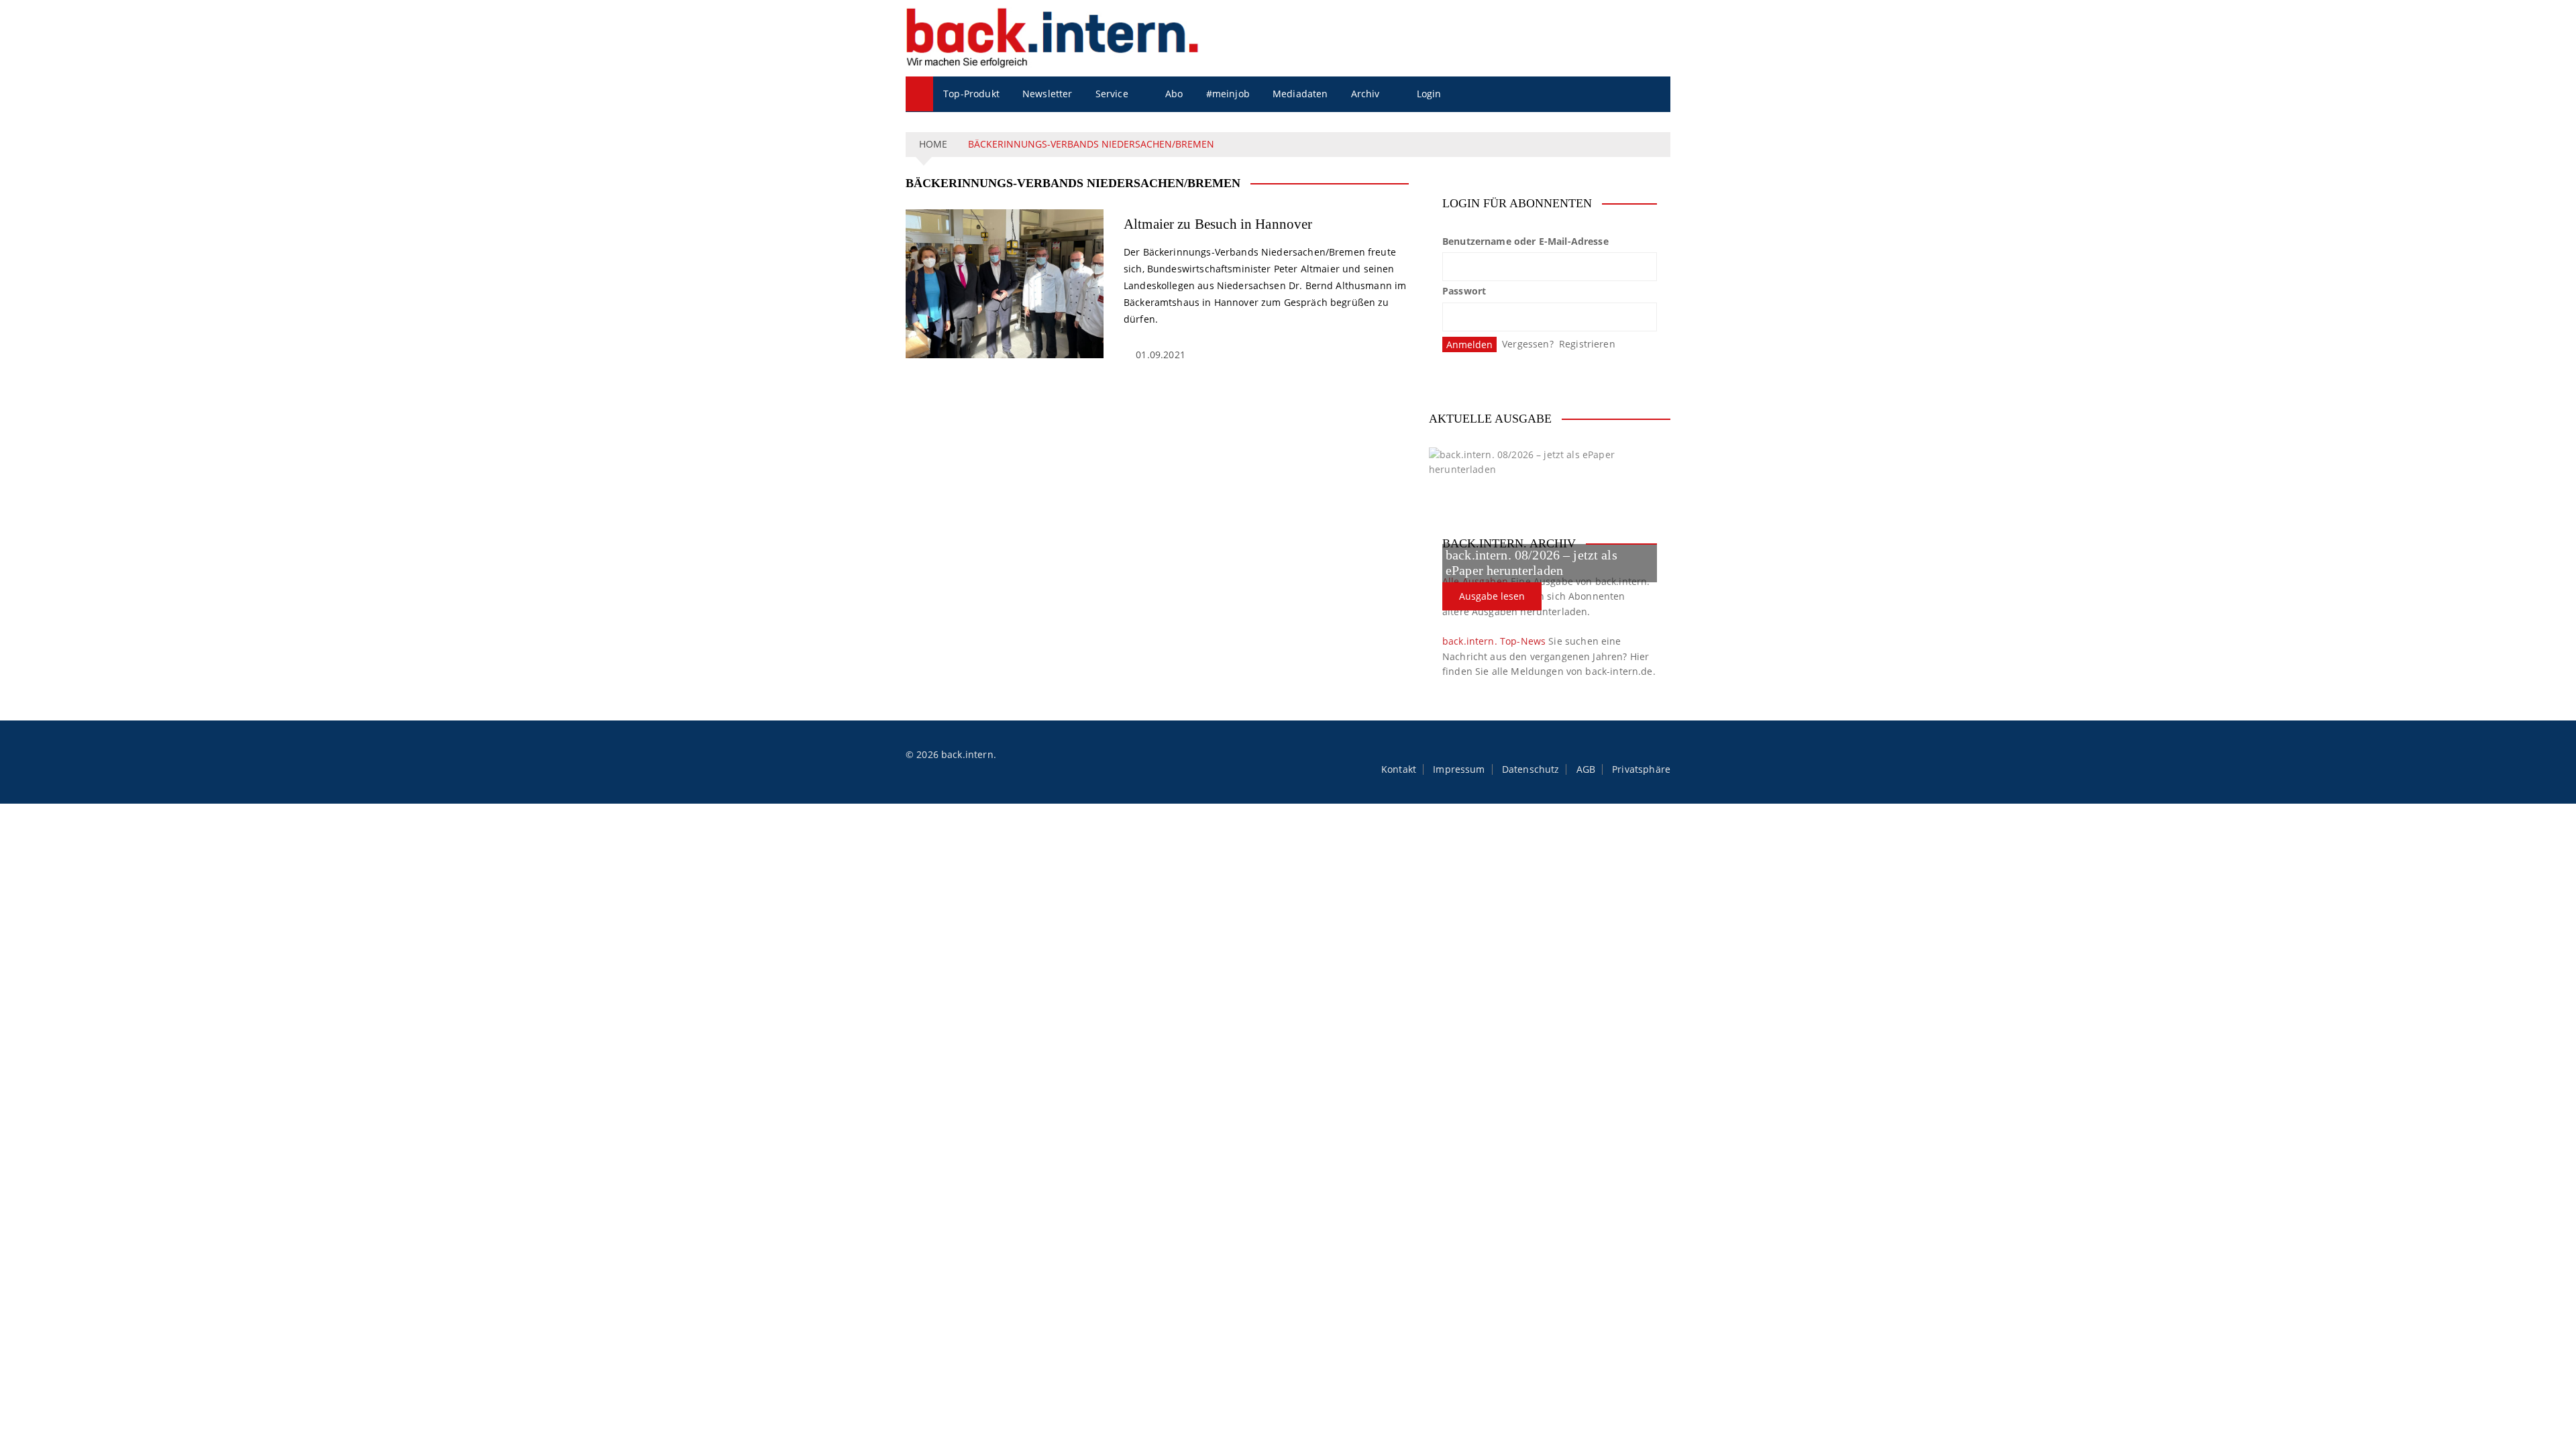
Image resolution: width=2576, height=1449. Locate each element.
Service (1112, 94)
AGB (1586, 769)
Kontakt (1399, 769)
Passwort (1464, 291)
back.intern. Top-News (1494, 641)
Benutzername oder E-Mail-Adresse (1525, 241)
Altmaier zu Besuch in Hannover (1218, 224)
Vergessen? (1528, 344)
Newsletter (1048, 94)
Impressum (1459, 769)
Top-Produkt (971, 94)
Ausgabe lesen (1492, 596)
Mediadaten (1300, 94)
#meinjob (1228, 94)
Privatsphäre (1641, 769)
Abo (1174, 94)
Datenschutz (1531, 769)
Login (1429, 94)
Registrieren (1587, 344)
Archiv (1365, 94)
